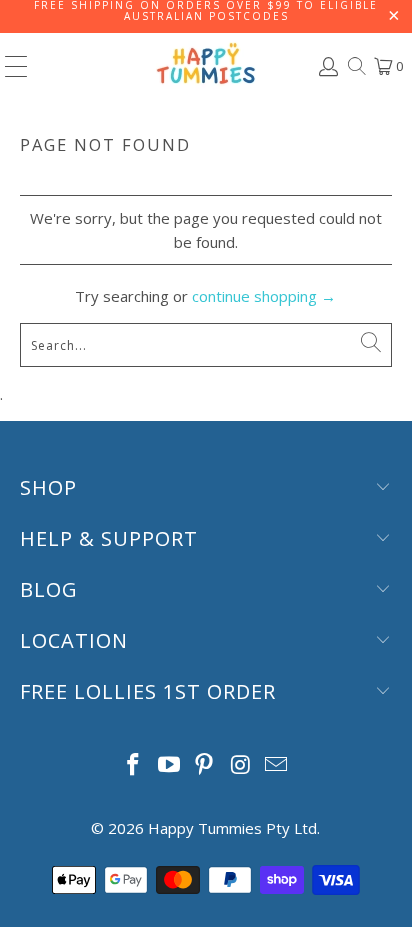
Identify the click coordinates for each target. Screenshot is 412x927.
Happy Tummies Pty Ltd (232, 828)
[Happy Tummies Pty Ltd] (206, 66)
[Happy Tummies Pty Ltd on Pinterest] (205, 765)
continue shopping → (264, 296)
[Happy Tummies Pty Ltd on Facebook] (134, 765)
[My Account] (327, 66)
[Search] (355, 66)
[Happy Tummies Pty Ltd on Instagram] (241, 765)
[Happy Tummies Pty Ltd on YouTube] (169, 765)
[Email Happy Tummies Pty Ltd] (277, 765)
